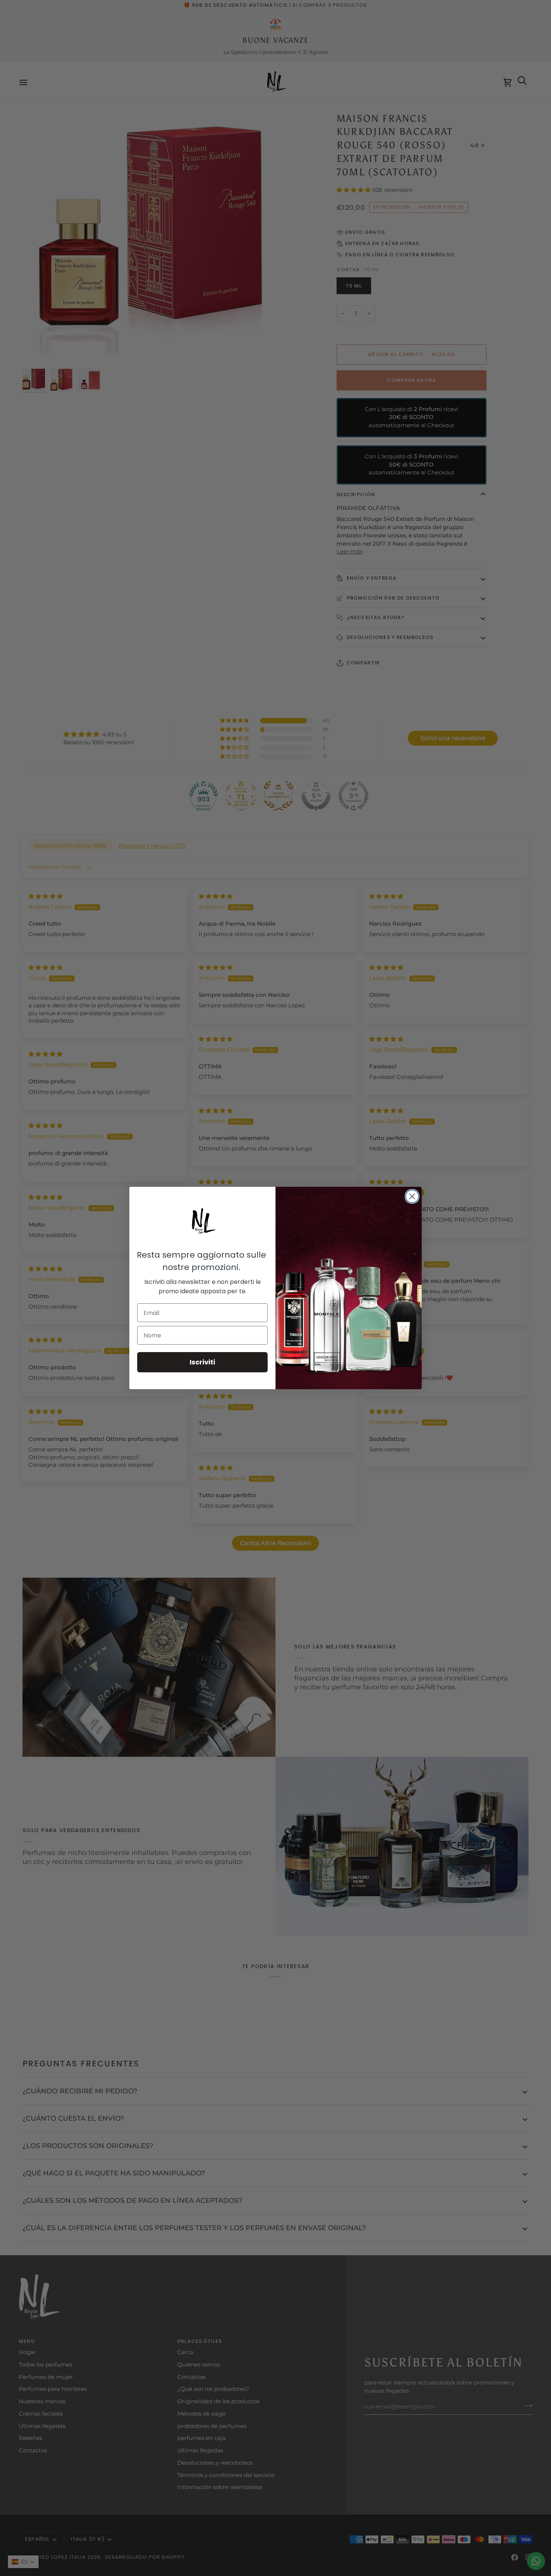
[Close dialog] (412, 1196)
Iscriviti (202, 1362)
